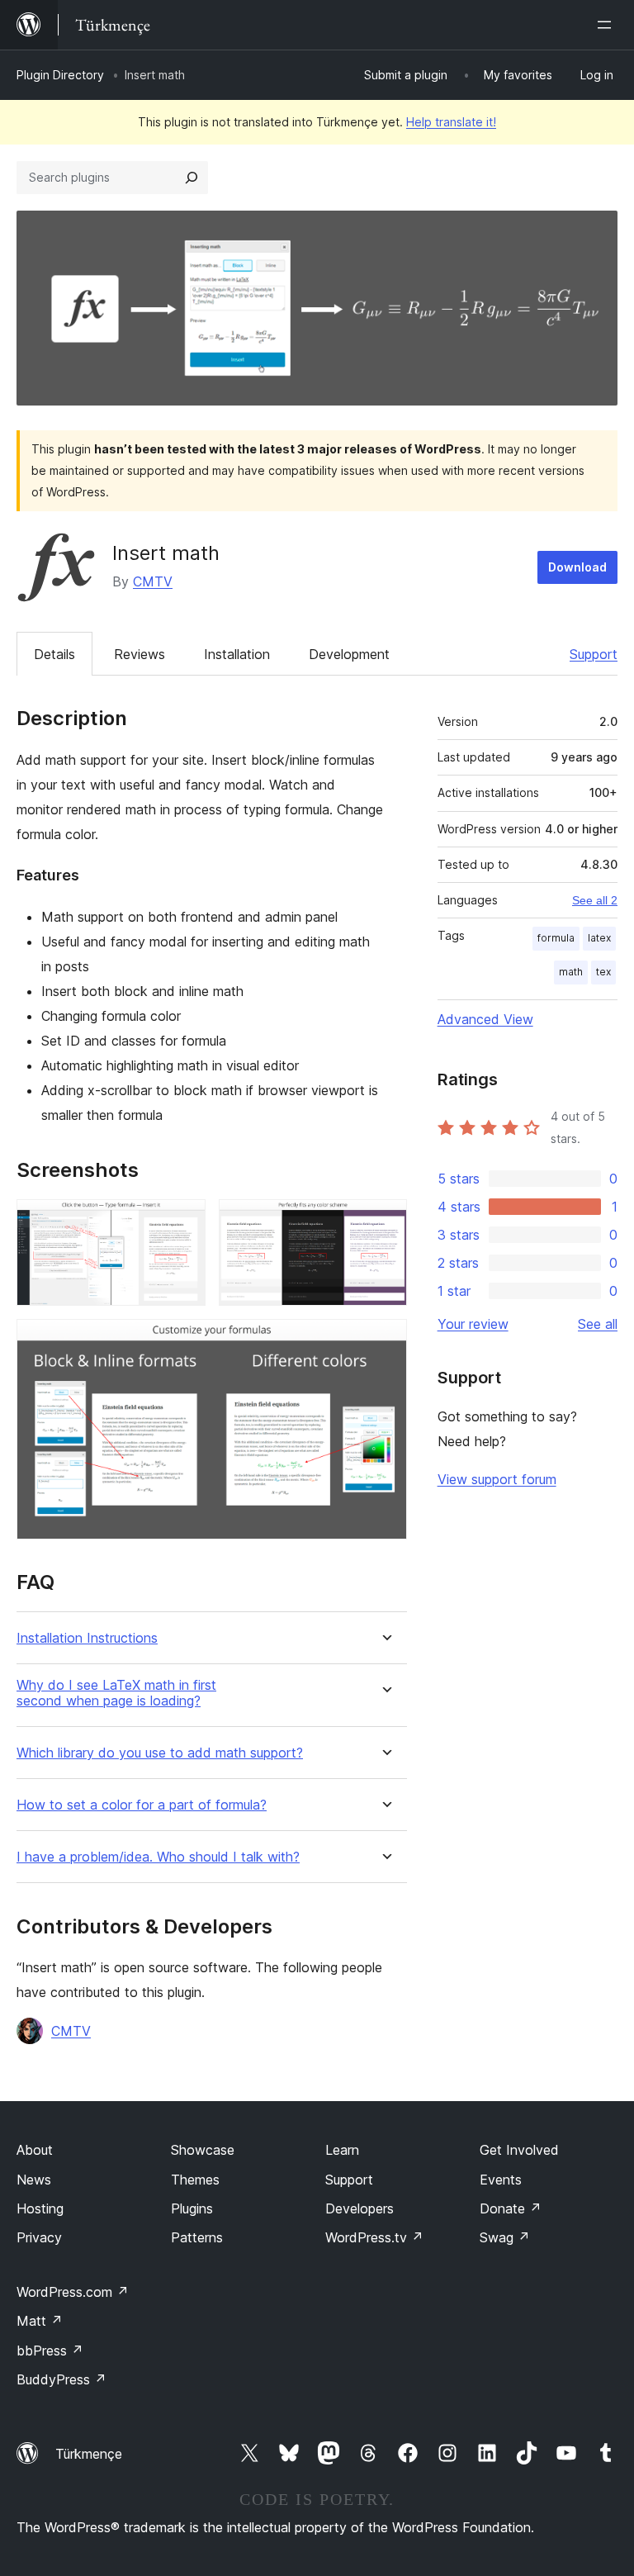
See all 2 (595, 900)
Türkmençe (89, 2454)
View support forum (497, 1479)
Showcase (203, 2150)
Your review (473, 1324)
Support (594, 654)
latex (599, 938)
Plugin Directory (60, 75)
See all (598, 1324)
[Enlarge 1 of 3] (183, 1222)
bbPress (50, 2351)
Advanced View (485, 1019)
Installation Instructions (87, 1638)
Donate (511, 2208)
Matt (40, 2321)
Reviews (140, 654)
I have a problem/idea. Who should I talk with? (158, 1857)
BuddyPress (62, 2379)
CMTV (153, 581)
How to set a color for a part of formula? (142, 1805)
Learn (342, 2150)
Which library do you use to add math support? (160, 1753)
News (34, 2180)
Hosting (40, 2208)
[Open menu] (608, 25)
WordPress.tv (374, 2237)
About (35, 2150)
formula (556, 938)
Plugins (192, 2208)
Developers (360, 2208)
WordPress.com (73, 2292)
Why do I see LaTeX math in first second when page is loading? (116, 1693)
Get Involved (519, 2150)
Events (501, 2180)
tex (603, 972)
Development (349, 654)
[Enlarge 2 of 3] (385, 1222)
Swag (505, 2237)
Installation (237, 654)
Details (54, 654)
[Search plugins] (192, 178)
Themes (195, 2180)
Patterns (197, 2237)
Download (577, 567)
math (571, 972)
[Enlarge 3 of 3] (385, 1341)
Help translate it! (451, 122)
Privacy (39, 2237)
